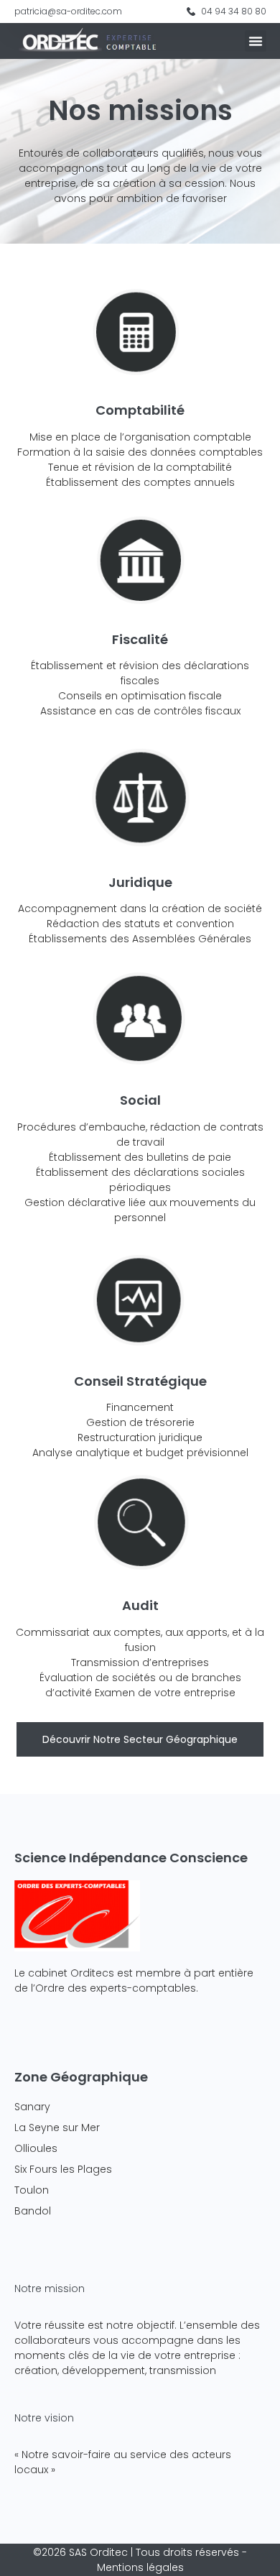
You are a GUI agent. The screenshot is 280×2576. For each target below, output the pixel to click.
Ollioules (36, 2148)
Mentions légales (140, 2567)
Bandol (33, 2211)
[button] (256, 41)
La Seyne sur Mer (57, 2127)
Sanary (32, 2107)
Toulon (32, 2190)
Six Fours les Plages (63, 2169)
